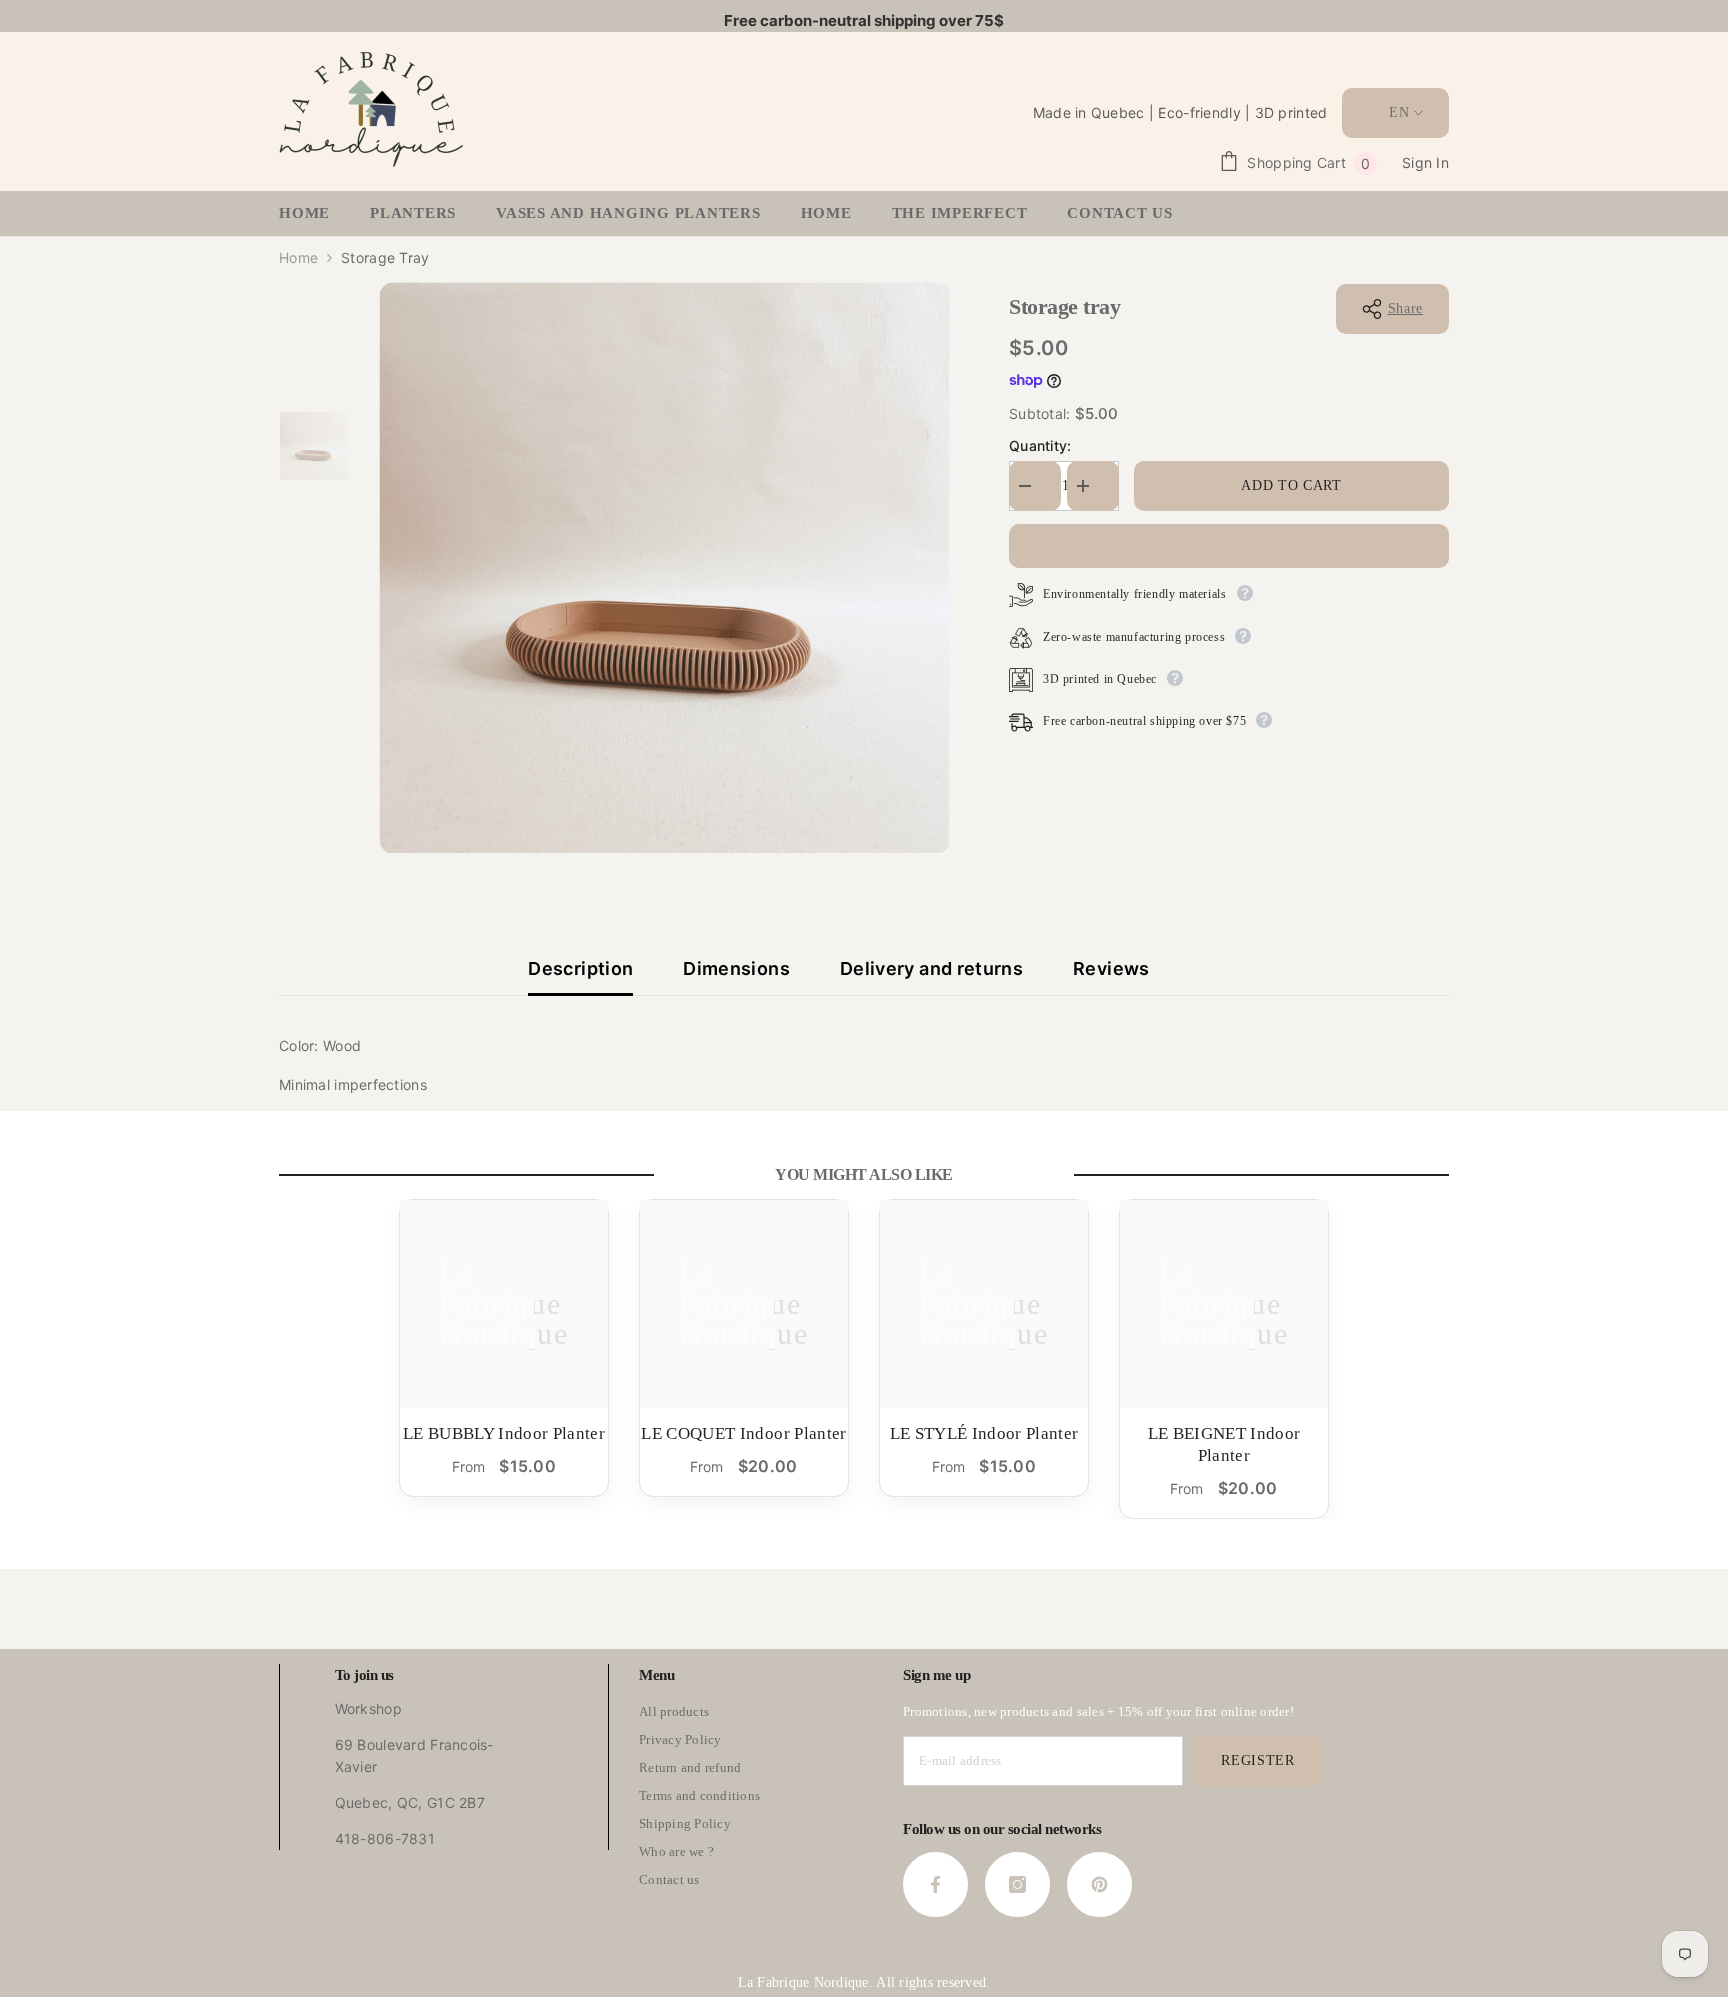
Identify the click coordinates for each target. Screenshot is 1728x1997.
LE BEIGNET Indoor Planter (1224, 1444)
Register (1258, 1760)
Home (298, 257)
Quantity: (1040, 445)
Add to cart (1291, 485)
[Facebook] (935, 1884)
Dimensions (736, 968)
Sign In (1425, 162)
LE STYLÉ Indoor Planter (984, 1433)
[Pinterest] (1099, 1884)
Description (580, 968)
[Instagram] (1017, 1884)
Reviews (1111, 968)
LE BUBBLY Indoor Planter (504, 1433)
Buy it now (1229, 546)
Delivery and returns (931, 968)
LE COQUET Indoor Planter (743, 1433)
